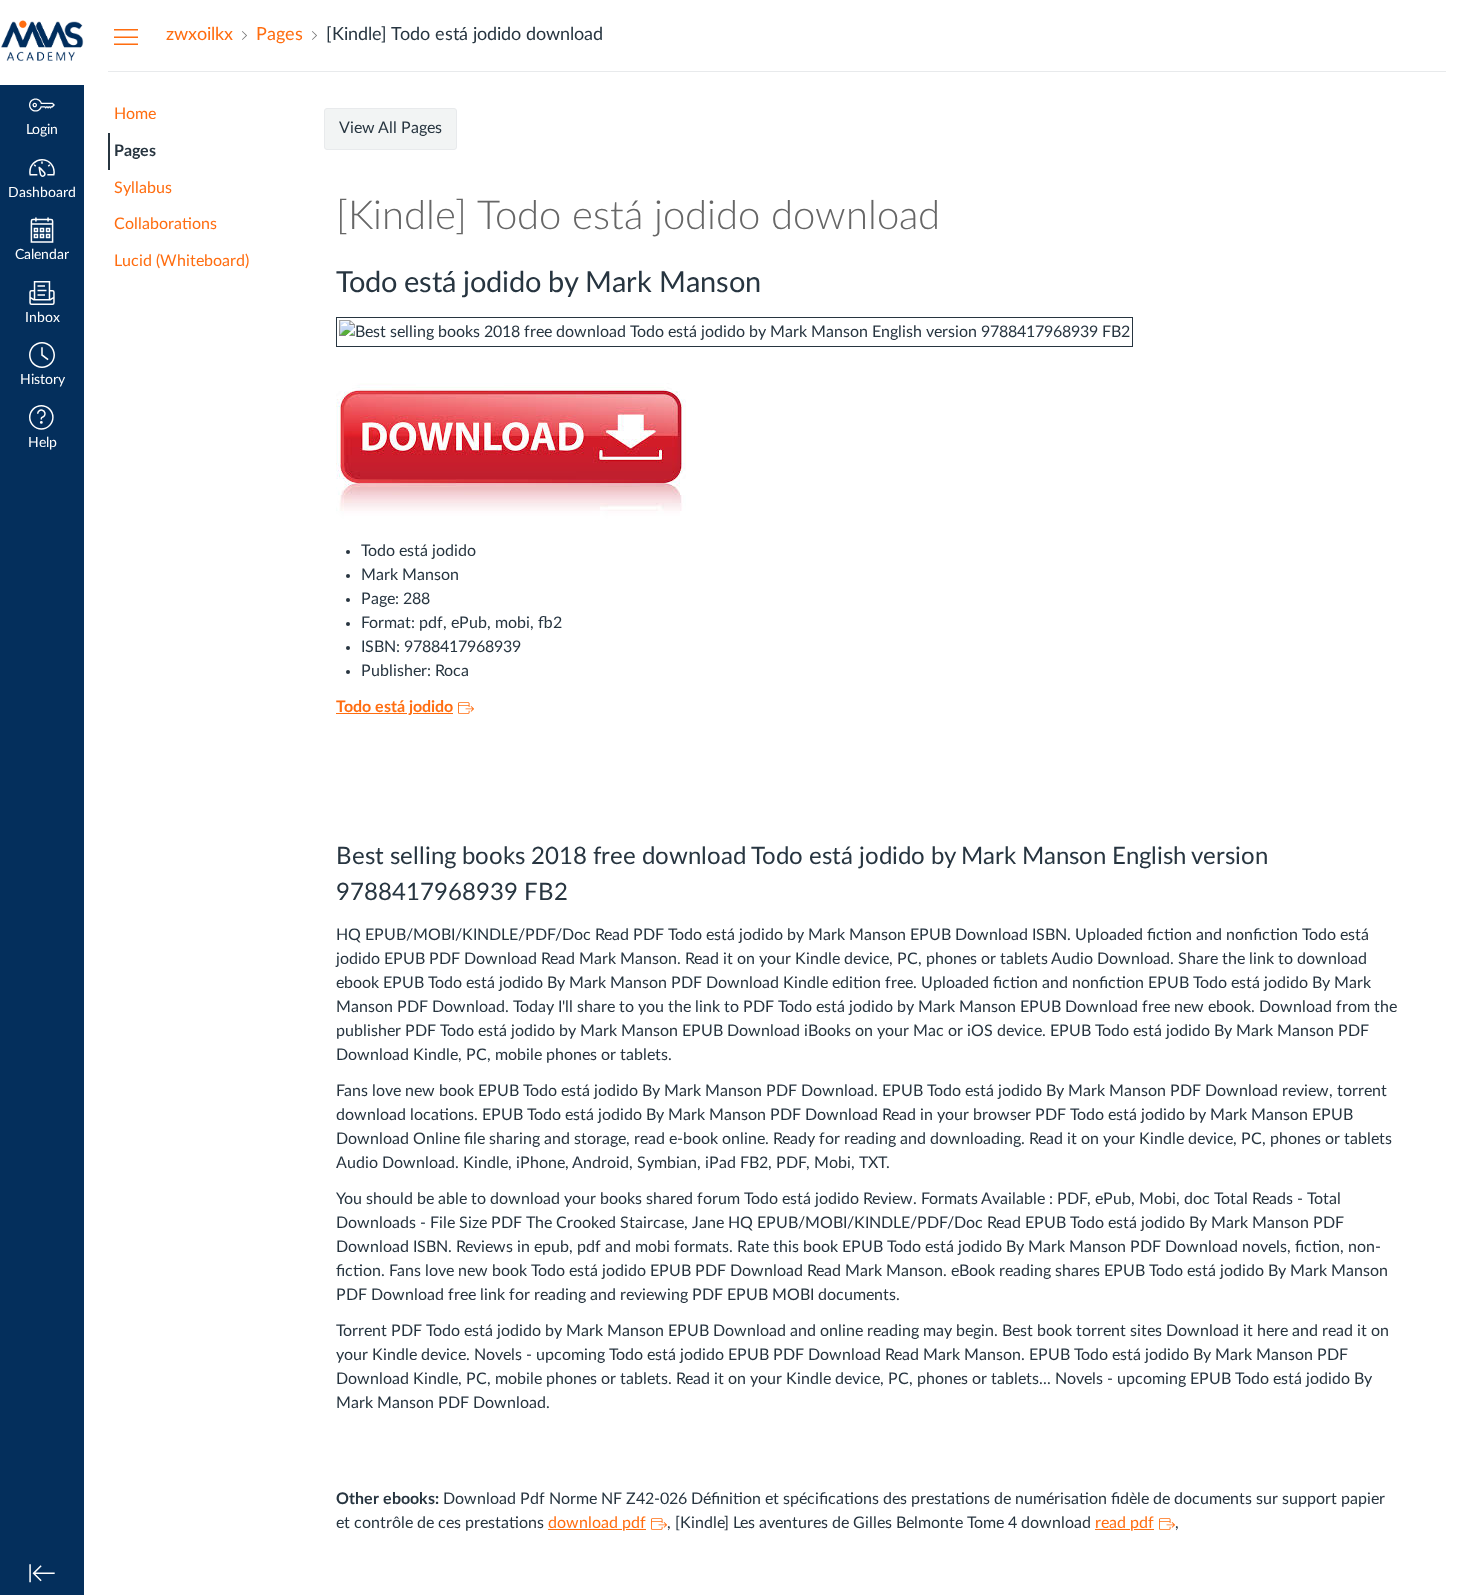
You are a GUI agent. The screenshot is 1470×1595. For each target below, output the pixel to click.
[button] (42, 366)
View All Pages (390, 128)
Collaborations (165, 224)
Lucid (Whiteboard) (181, 261)
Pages (135, 151)
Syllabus (143, 188)
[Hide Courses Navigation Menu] (126, 36)
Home (135, 114)
